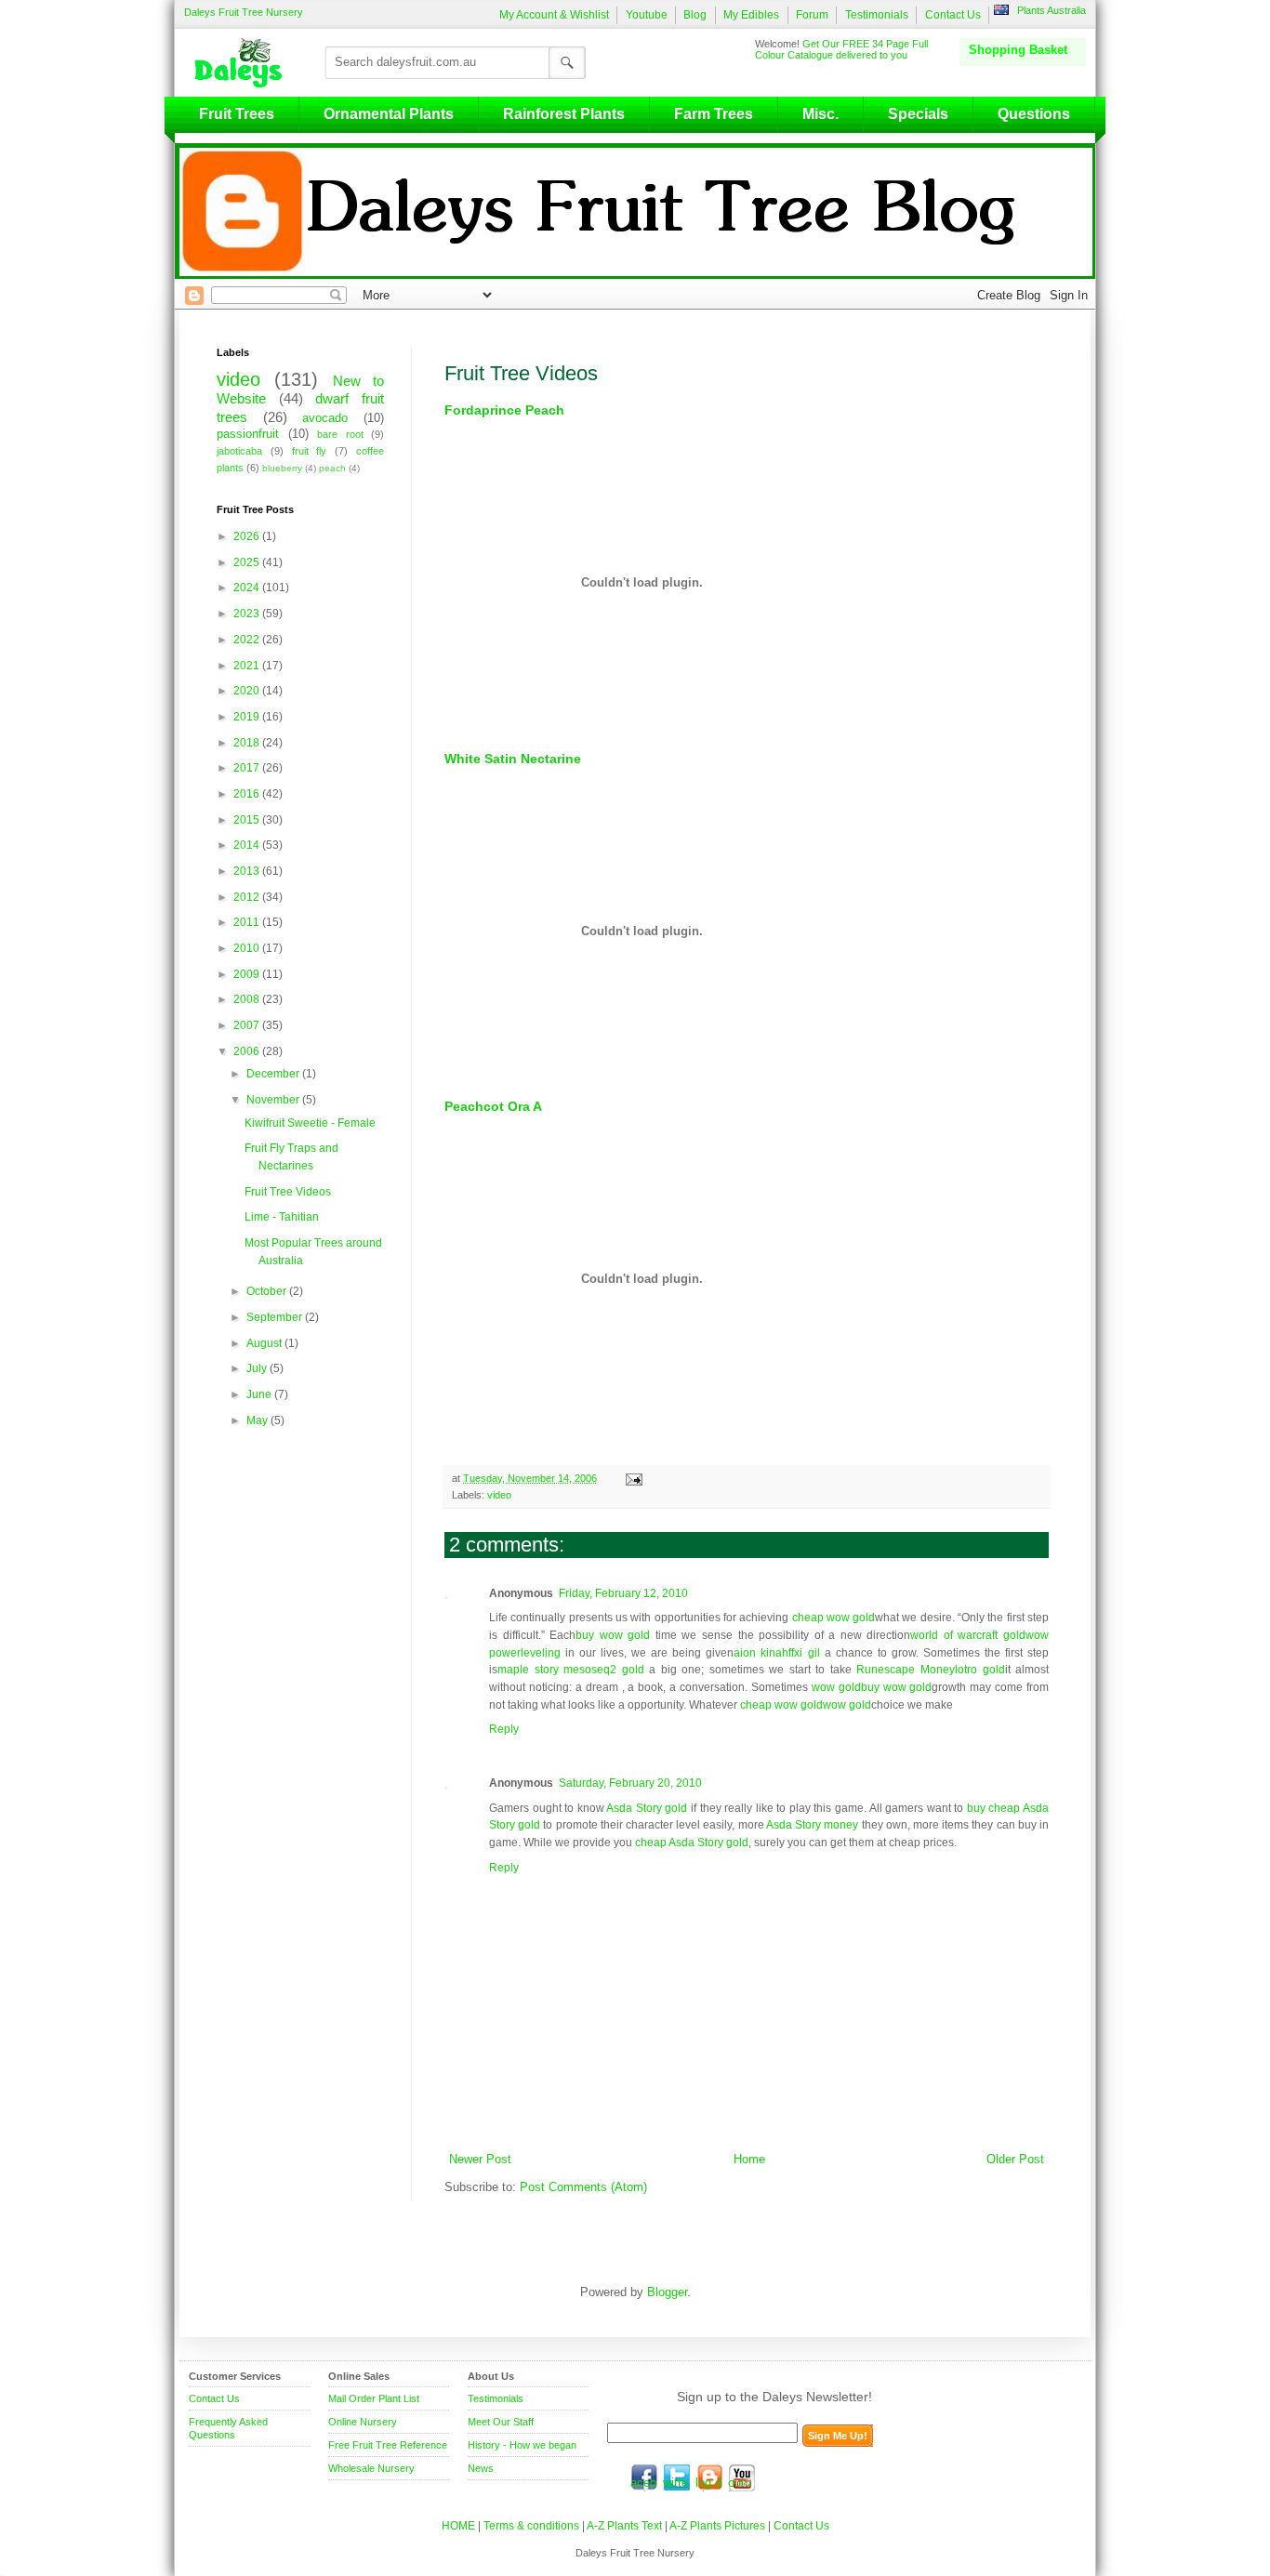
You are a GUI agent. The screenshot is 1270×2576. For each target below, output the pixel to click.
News (481, 2468)
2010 (248, 948)
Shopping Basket (1018, 50)
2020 (248, 691)
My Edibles (751, 15)
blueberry (282, 468)
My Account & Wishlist (554, 15)
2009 (248, 974)
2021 (248, 666)
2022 (248, 640)
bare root (340, 434)
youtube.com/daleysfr (742, 2477)
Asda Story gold (647, 1808)
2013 (248, 871)
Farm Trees (714, 114)
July (258, 1368)
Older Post (1015, 2160)
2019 (248, 717)
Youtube (647, 15)
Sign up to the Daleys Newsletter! (774, 2397)
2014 (248, 845)
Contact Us (953, 15)
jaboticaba (239, 451)
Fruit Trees (237, 114)
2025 (248, 562)
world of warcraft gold (968, 1635)
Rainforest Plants (564, 114)
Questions (1034, 114)
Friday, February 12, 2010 (623, 1593)
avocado (325, 418)
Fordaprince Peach (504, 410)
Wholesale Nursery (371, 2468)
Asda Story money (812, 1825)
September (276, 1317)
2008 (248, 999)
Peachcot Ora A (493, 1106)
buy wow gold (613, 1635)
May (258, 1420)
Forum (812, 15)
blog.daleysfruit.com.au (709, 2477)
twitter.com (677, 2477)
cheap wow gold (834, 1618)
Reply (504, 1729)
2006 (248, 1051)
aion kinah (761, 1653)
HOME (458, 2526)
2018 (248, 743)
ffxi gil (804, 1653)
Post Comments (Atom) (583, 2187)
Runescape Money (906, 1670)
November (274, 1100)
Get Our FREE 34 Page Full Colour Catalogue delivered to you (841, 49)
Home (749, 2160)
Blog (695, 15)
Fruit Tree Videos (288, 1192)
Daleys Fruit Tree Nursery (244, 12)
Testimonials (877, 15)
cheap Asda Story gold (692, 1843)
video (499, 1495)
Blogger (667, 2292)
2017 (248, 768)
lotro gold (980, 1670)
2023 (248, 614)
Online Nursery (363, 2422)
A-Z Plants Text (624, 2526)
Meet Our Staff (501, 2422)
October (268, 1291)
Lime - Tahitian (282, 1217)
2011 (248, 922)
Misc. (820, 114)
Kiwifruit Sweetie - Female (310, 1123)
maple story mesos (547, 1670)
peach (332, 468)
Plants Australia (1052, 10)
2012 (248, 897)
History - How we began (522, 2445)
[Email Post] (632, 1478)
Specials (918, 114)
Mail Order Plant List (374, 2398)
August (265, 1343)
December (274, 1074)
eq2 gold (621, 1670)
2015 (248, 820)
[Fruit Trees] (243, 62)
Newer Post (480, 2160)
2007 (248, 1025)
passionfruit (248, 434)
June (260, 1394)
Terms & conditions (533, 2526)
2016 (248, 794)
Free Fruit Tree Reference (388, 2445)
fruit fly (310, 451)
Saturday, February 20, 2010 (630, 1783)
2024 (248, 588)
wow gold (836, 1687)
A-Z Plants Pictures (717, 2526)
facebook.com (644, 2477)
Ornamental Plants (389, 114)
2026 (248, 536)
